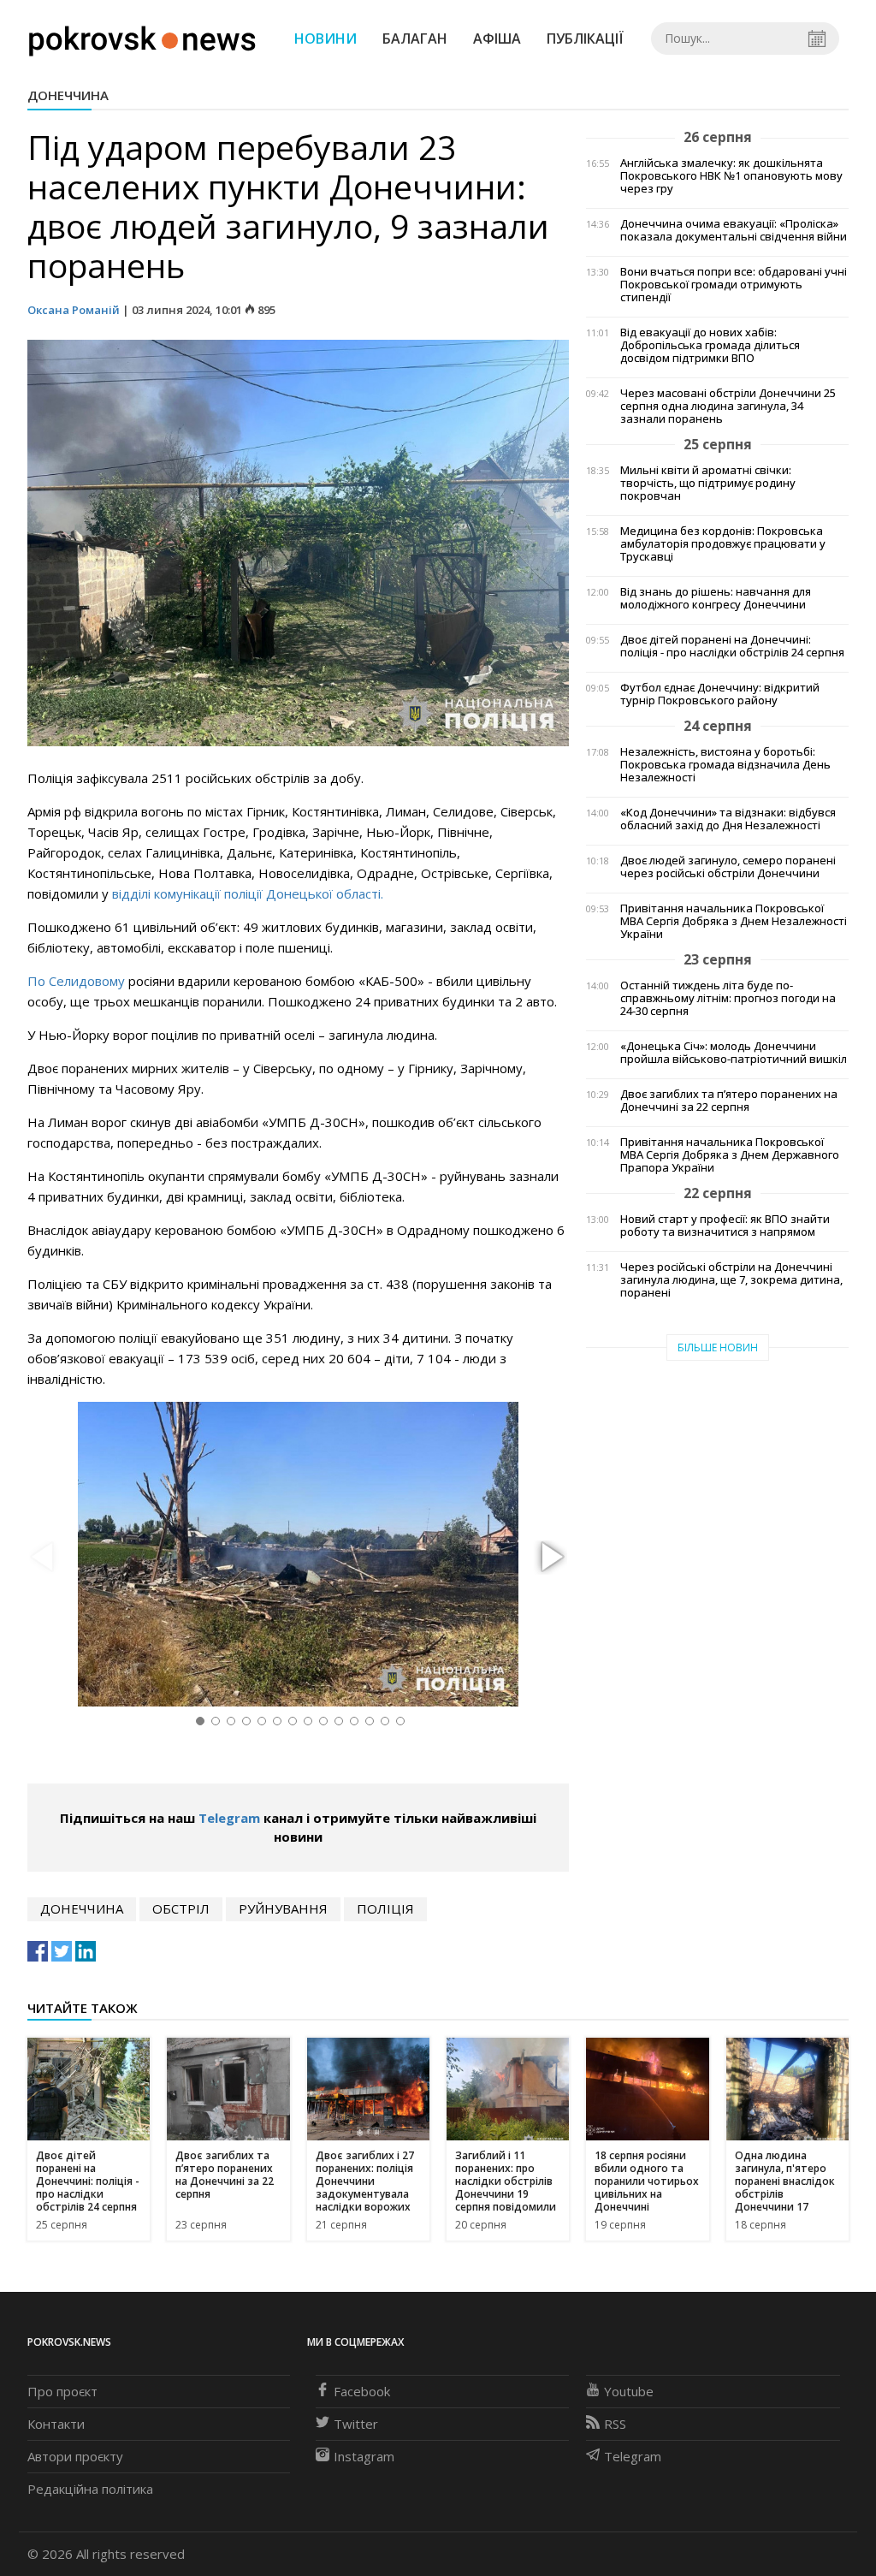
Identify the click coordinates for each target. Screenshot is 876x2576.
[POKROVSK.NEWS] (142, 37)
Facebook (362, 2391)
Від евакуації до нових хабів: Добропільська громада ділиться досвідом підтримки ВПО (710, 345)
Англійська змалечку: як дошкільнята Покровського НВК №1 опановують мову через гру (731, 176)
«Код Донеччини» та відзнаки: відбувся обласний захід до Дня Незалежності (728, 819)
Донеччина (68, 95)
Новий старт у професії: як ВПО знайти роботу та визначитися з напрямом (725, 1226)
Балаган (415, 39)
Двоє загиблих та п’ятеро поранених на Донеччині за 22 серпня (729, 1101)
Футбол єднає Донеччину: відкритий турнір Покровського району (720, 694)
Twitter (356, 2424)
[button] (550, 1558)
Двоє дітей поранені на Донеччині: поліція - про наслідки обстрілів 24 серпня (732, 646)
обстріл (181, 1908)
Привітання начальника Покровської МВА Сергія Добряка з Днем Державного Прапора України (730, 1155)
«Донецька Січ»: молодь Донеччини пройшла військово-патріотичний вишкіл (734, 1053)
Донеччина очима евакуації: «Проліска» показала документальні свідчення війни (734, 230)
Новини (326, 39)
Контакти (56, 2424)
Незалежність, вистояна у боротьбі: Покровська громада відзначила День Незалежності (725, 765)
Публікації (585, 39)
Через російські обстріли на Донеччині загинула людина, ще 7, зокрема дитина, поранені (731, 1280)
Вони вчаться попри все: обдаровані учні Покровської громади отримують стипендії (734, 285)
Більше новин (718, 1347)
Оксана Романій (74, 310)
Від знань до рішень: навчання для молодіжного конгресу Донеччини (716, 598)
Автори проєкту (75, 2456)
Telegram (229, 1818)
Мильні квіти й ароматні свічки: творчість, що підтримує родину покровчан (708, 483)
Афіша (497, 39)
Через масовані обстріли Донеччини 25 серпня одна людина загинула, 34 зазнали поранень (728, 406)
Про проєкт (62, 2391)
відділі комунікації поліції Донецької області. (248, 893)
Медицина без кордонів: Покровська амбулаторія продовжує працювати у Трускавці (723, 544)
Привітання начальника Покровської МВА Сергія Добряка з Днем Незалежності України (734, 921)
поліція (385, 1908)
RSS (615, 2424)
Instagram (364, 2456)
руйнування (283, 1908)
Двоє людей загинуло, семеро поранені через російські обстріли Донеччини (728, 867)
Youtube (629, 2391)
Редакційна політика (90, 2489)
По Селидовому (76, 981)
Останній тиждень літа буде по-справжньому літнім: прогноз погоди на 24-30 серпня (728, 998)
